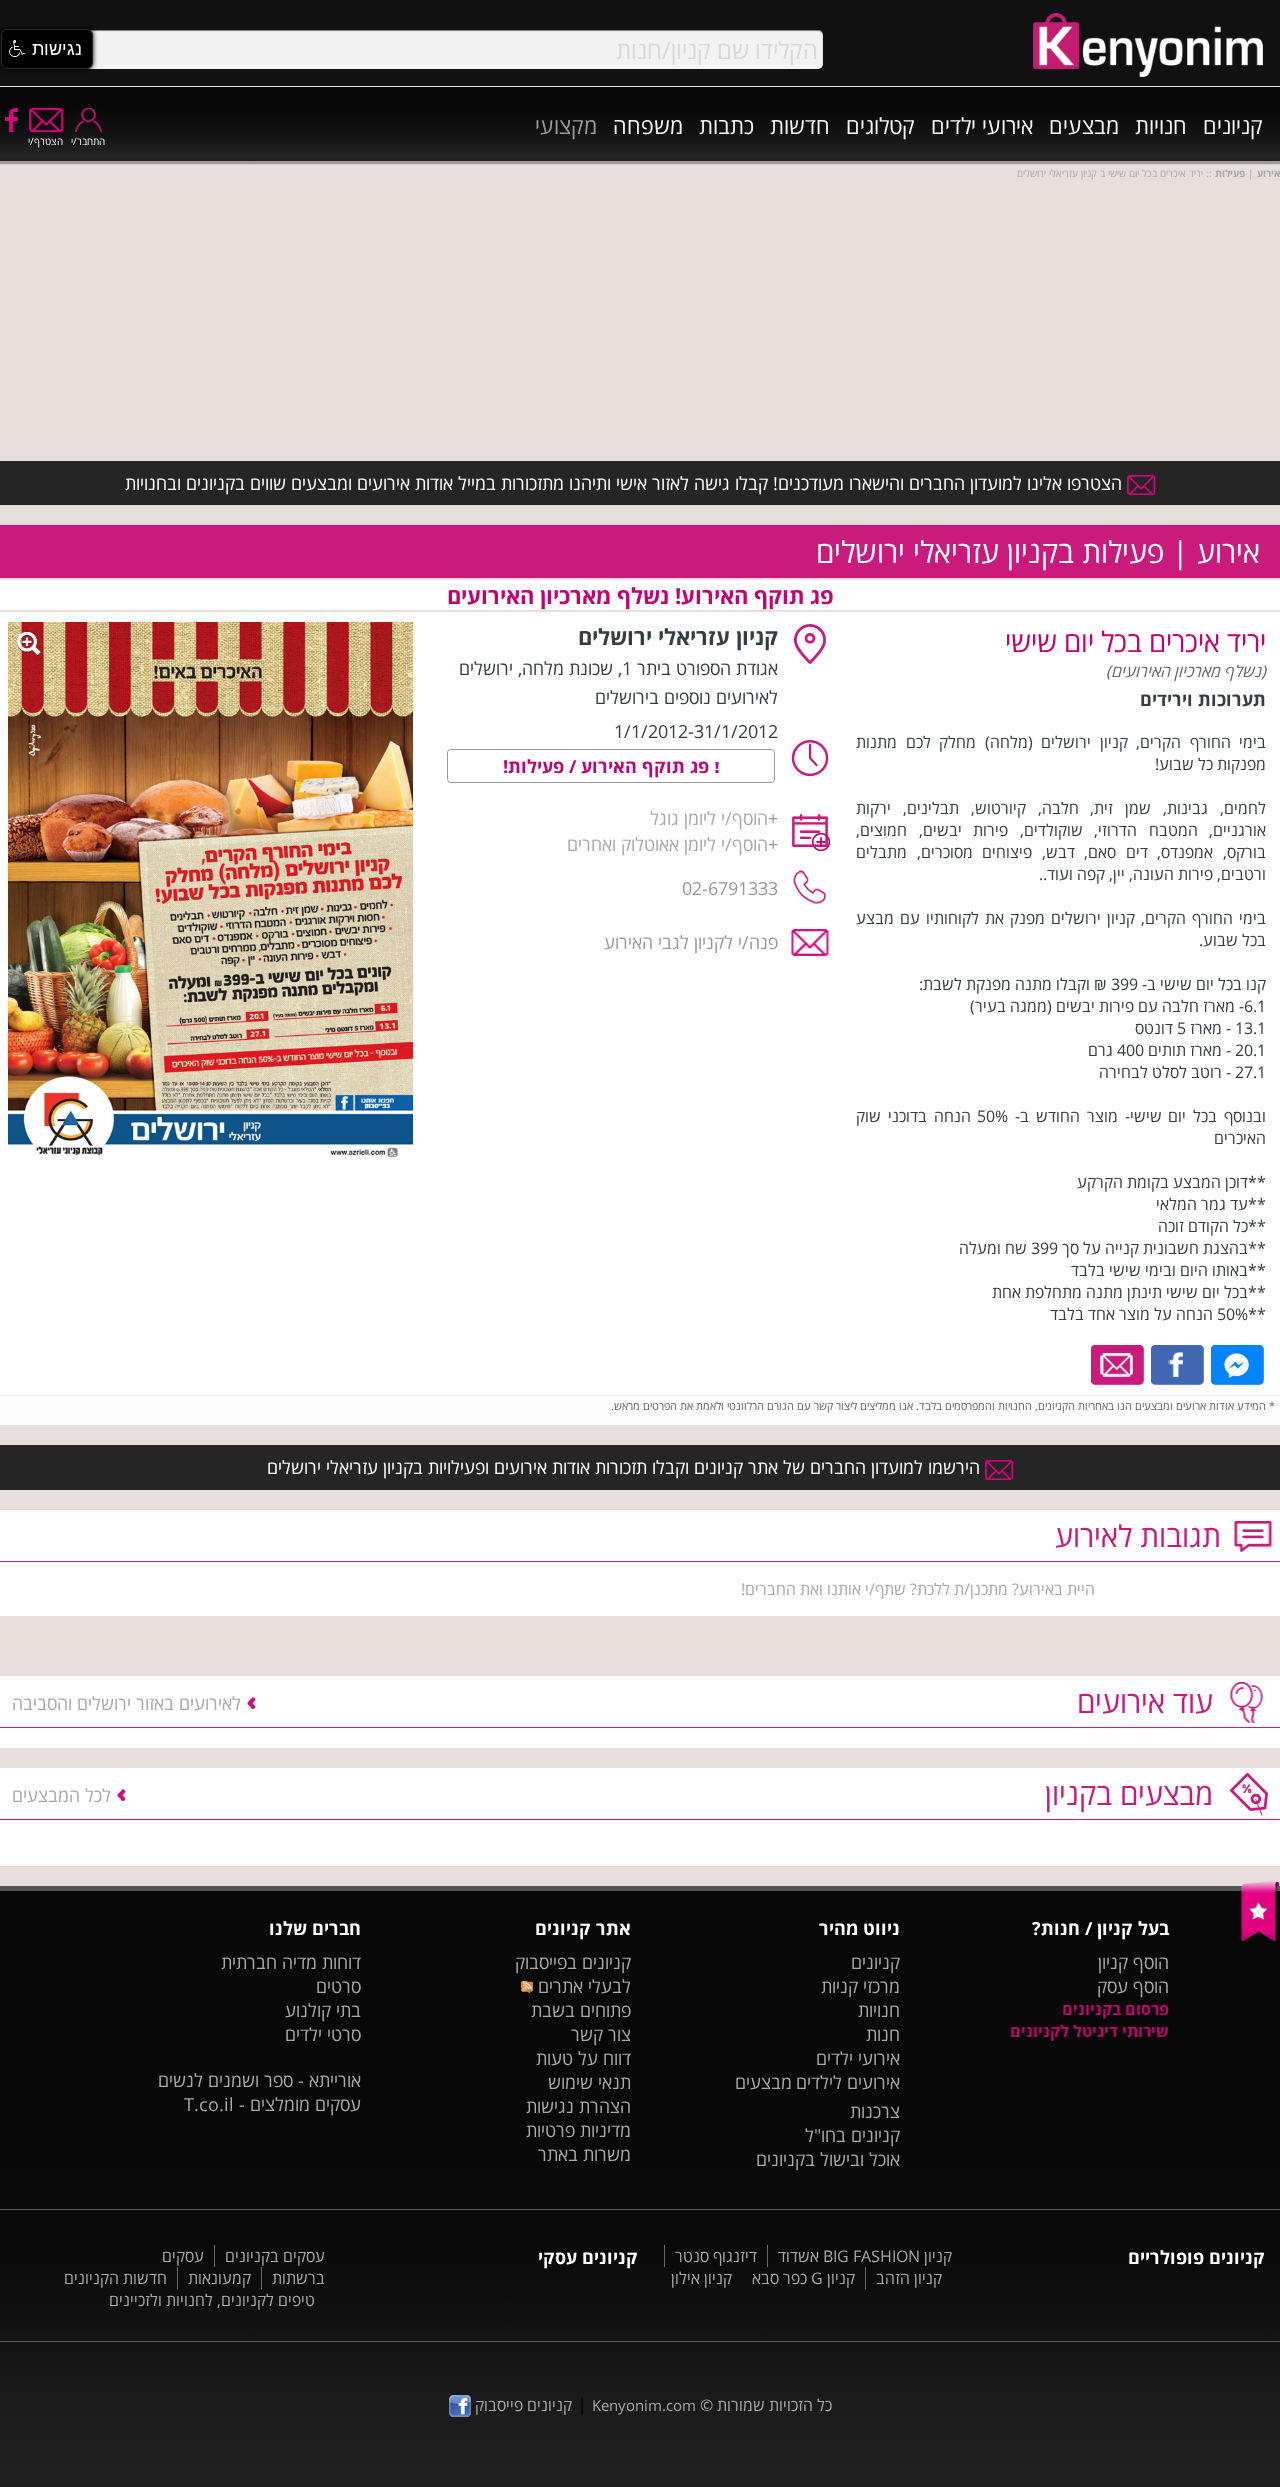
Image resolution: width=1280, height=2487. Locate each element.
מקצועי (566, 125)
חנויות (1161, 125)
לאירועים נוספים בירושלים (686, 697)
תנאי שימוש (589, 2082)
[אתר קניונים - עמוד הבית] (1260, 1937)
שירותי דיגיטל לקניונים (1089, 2031)
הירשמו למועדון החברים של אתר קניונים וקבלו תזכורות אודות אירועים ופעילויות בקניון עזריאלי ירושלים (626, 1467)
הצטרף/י (45, 141)
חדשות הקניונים (115, 2278)
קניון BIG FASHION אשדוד (865, 2256)
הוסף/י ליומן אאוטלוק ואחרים (667, 844)
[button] (47, 49)
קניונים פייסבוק (521, 2405)
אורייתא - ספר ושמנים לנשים (259, 2080)
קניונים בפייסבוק (573, 1962)
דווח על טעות (583, 2058)
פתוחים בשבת (581, 2010)
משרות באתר (584, 2154)
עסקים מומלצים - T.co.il (272, 2104)
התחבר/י (88, 141)
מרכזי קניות (860, 1986)
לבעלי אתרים (581, 1986)
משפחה (648, 125)
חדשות (800, 125)
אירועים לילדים (848, 2082)
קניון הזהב (909, 2278)
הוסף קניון (1133, 1962)
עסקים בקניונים (275, 2256)
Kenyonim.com (644, 2405)
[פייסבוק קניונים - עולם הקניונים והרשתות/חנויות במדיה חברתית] (10, 119)
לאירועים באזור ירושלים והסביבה (126, 1703)
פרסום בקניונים (1115, 2009)
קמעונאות (219, 2278)
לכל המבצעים (61, 1795)
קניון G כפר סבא (803, 2278)
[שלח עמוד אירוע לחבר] (1118, 1363)
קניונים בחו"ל (852, 2135)
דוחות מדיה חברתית (291, 1962)
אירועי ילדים (982, 125)
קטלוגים (880, 125)
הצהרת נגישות (578, 2106)
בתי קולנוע (323, 2010)
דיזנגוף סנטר (716, 2256)
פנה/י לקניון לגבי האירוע (691, 942)
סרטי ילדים (323, 2034)
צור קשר (601, 2034)
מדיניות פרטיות (578, 2130)
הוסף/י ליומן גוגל (709, 818)
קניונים (1233, 125)
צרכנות (875, 2111)
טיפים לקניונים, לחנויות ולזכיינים (212, 2300)
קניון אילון (701, 2278)
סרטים (338, 1986)
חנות (883, 2034)
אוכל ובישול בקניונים (828, 2159)
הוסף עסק (1133, 1986)
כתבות (726, 125)
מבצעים (1084, 125)
